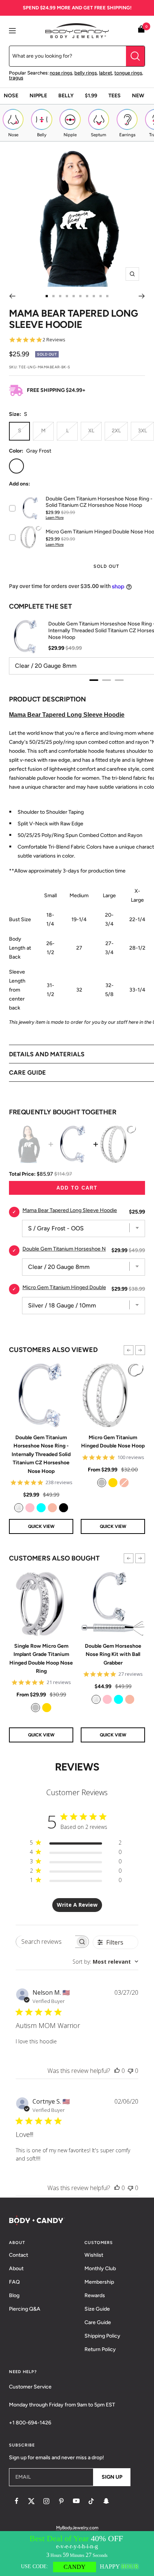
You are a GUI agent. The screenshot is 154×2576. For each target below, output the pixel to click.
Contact (19, 2255)
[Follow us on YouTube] (76, 2501)
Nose (11, 96)
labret (106, 73)
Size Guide (97, 2309)
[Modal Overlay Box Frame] (77, 2554)
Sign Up (112, 2477)
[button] (129, 1350)
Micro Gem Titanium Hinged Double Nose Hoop (113, 1442)
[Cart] (141, 31)
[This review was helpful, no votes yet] (117, 2071)
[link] (19, 1508)
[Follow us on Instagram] (46, 2501)
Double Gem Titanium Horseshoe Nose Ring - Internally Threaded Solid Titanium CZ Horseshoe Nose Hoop (41, 1454)
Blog (14, 2295)
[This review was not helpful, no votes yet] (130, 2071)
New (138, 96)
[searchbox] (45, 1942)
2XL (116, 431)
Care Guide (98, 2322)
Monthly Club (100, 2269)
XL (91, 431)
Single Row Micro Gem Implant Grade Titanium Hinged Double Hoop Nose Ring (41, 1659)
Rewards (95, 2295)
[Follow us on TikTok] (91, 2501)
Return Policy (100, 2349)
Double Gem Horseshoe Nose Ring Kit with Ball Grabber (113, 1654)
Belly (66, 96)
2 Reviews (54, 340)
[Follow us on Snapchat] (106, 2501)
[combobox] (105, 1962)
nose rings (61, 73)
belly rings (86, 73)
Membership (99, 2282)
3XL (142, 431)
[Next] (142, 296)
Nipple (38, 96)
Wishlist (94, 2255)
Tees (115, 96)
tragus (16, 78)
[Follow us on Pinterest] (61, 2501)
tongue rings (128, 73)
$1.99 (91, 96)
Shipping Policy (102, 2336)
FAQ (14, 2282)
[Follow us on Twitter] (31, 2501)
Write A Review (77, 1905)
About (16, 2269)
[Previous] (12, 296)
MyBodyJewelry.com (77, 2528)
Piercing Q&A (25, 2309)
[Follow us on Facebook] (16, 2501)
